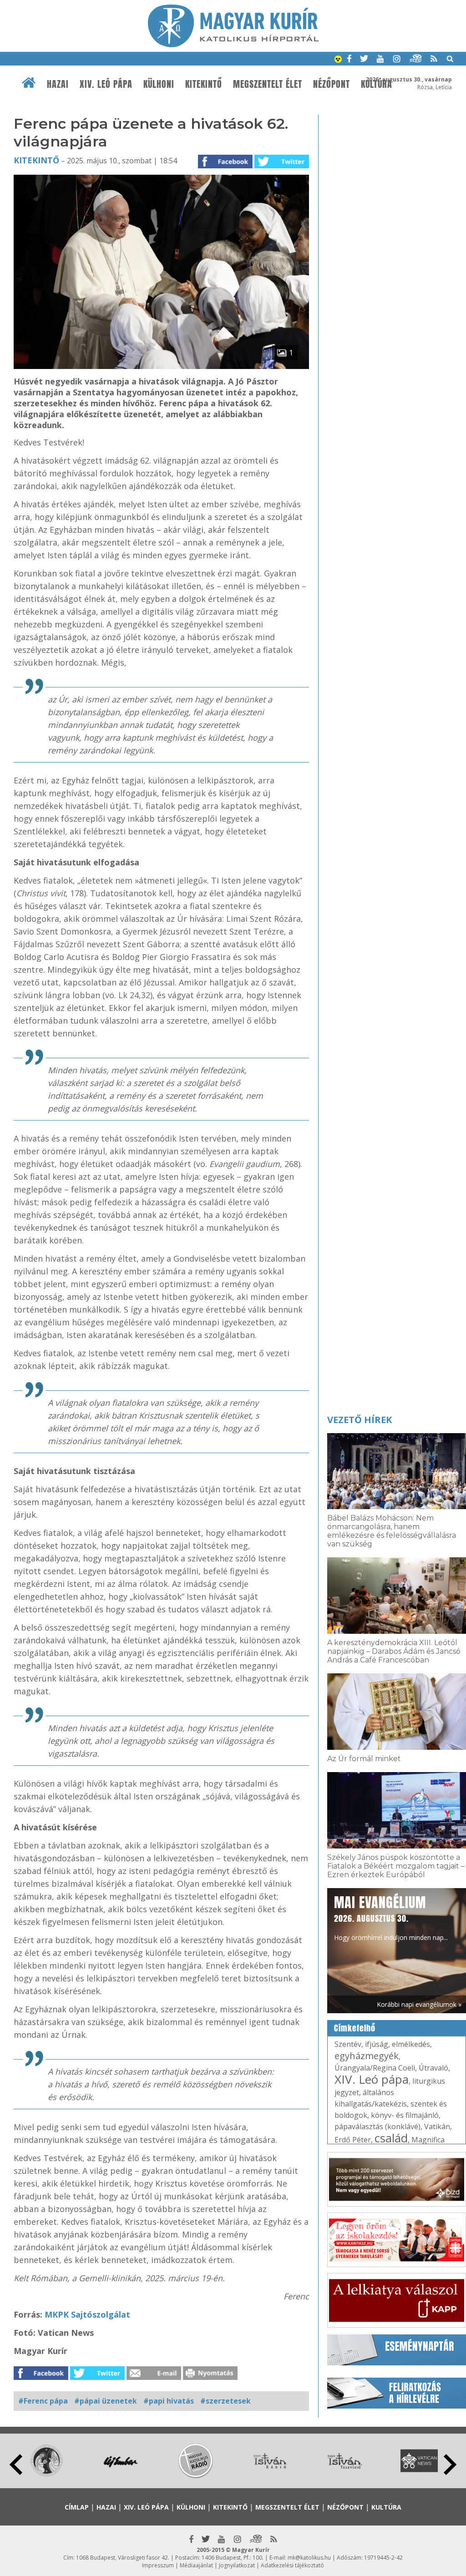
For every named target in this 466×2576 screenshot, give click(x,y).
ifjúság (377, 2044)
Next (450, 2465)
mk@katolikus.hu (309, 2558)
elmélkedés (411, 2044)
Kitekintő (204, 84)
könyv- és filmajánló (405, 2115)
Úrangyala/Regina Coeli (375, 2068)
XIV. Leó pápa (106, 84)
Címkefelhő (355, 2028)
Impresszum (158, 2565)
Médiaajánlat (196, 2565)
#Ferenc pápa (43, 2401)
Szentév (348, 2044)
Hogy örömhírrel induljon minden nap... (391, 1917)
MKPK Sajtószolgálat (87, 2314)
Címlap (77, 2507)
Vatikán (437, 2126)
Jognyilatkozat (237, 2565)
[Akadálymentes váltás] (338, 60)
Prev (16, 2465)
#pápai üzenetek (106, 2401)
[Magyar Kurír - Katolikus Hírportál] (233, 45)
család (391, 2138)
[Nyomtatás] (210, 2377)
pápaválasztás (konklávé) (377, 2126)
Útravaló (433, 2068)
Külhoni (159, 84)
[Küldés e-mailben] (154, 2377)
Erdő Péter (353, 2140)
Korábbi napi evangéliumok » (419, 2004)
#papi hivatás (169, 2401)
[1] (161, 366)
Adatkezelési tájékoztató (292, 2565)
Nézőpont (332, 84)
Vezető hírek (360, 1420)
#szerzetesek (225, 2401)
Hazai (58, 84)
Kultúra (386, 2507)
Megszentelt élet (268, 84)
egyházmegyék (367, 2056)
